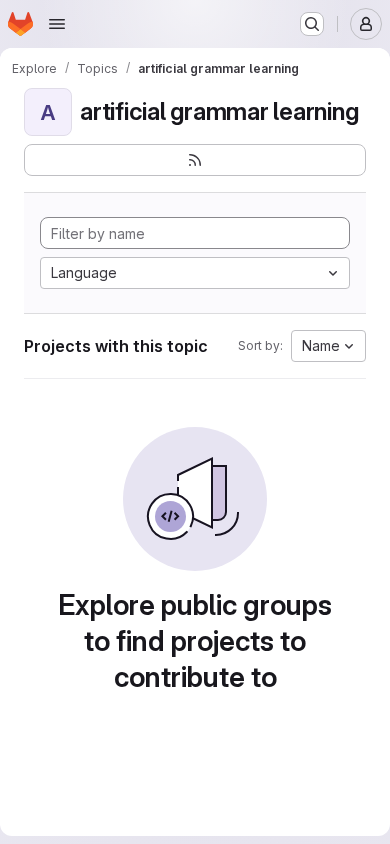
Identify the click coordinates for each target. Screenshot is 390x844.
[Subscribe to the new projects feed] (195, 160)
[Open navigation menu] (57, 24)
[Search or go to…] (312, 24)
